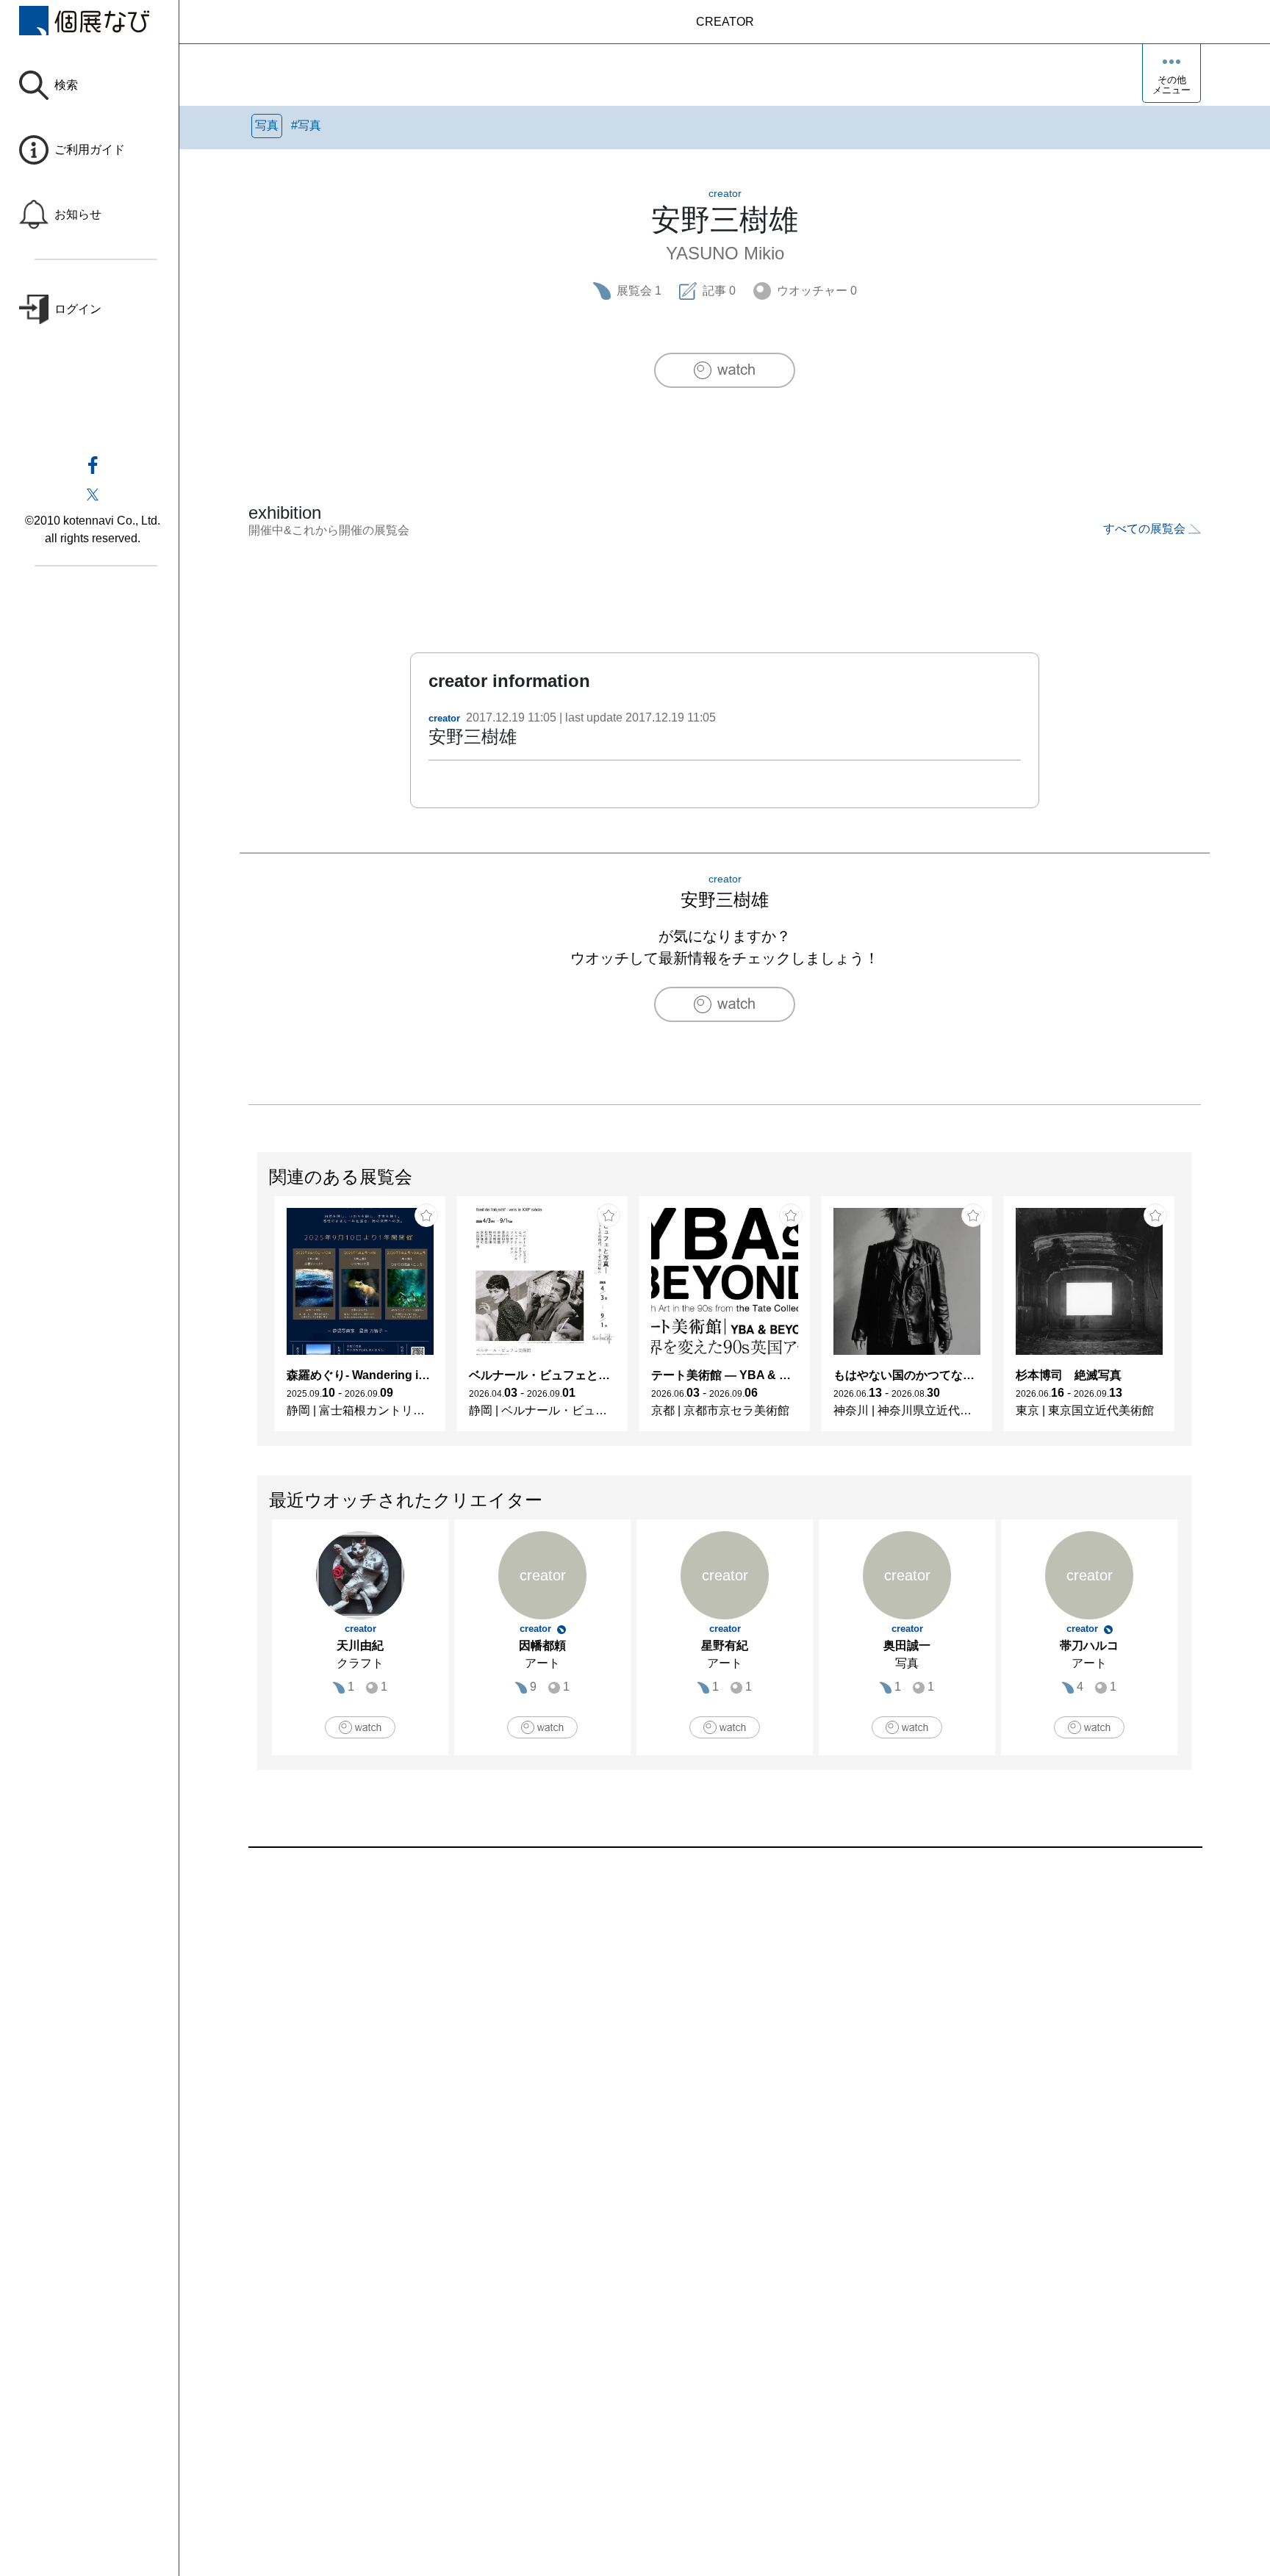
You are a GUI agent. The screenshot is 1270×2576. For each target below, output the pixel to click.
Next (1191, 1321)
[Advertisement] (689, 2015)
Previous (258, 1321)
